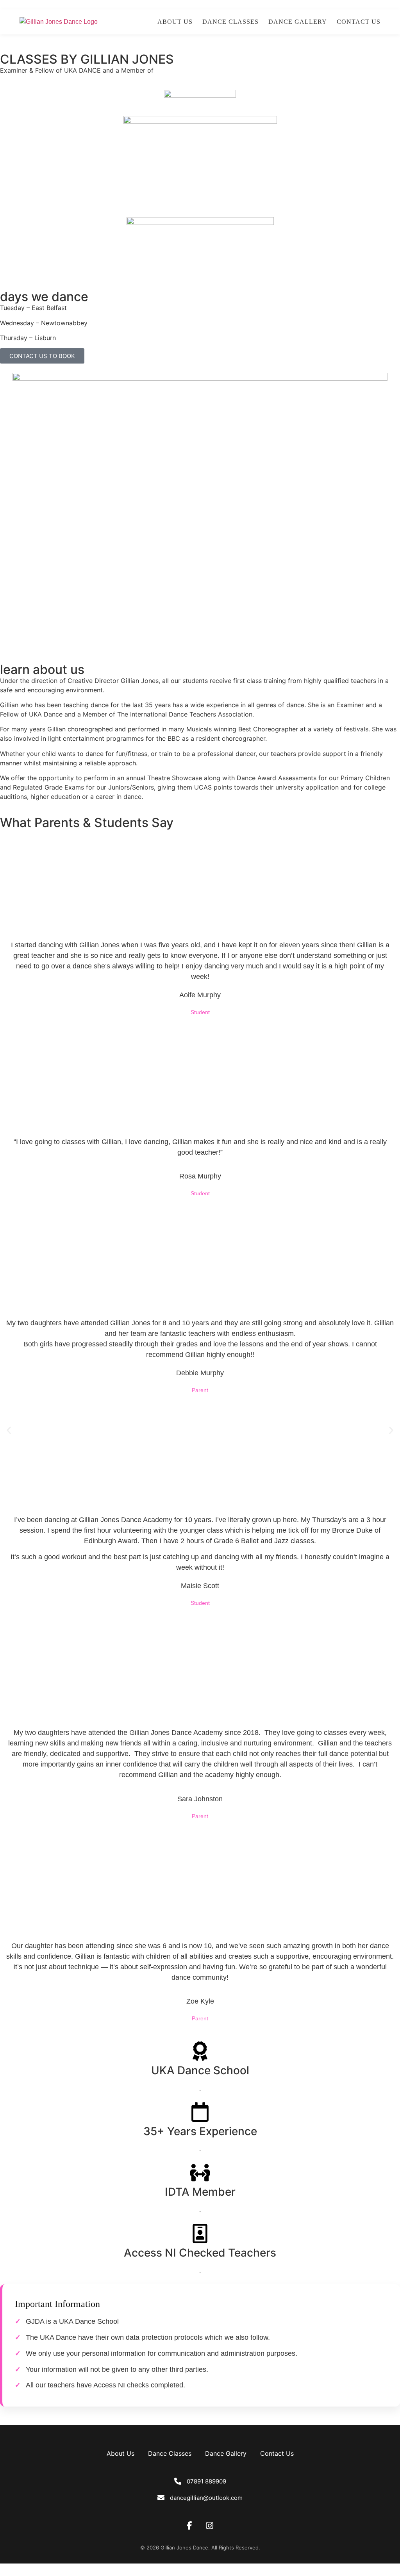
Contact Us (359, 22)
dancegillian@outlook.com (206, 2498)
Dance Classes (230, 22)
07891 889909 (206, 2481)
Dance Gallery (298, 22)
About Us (175, 22)
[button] (9, 1431)
